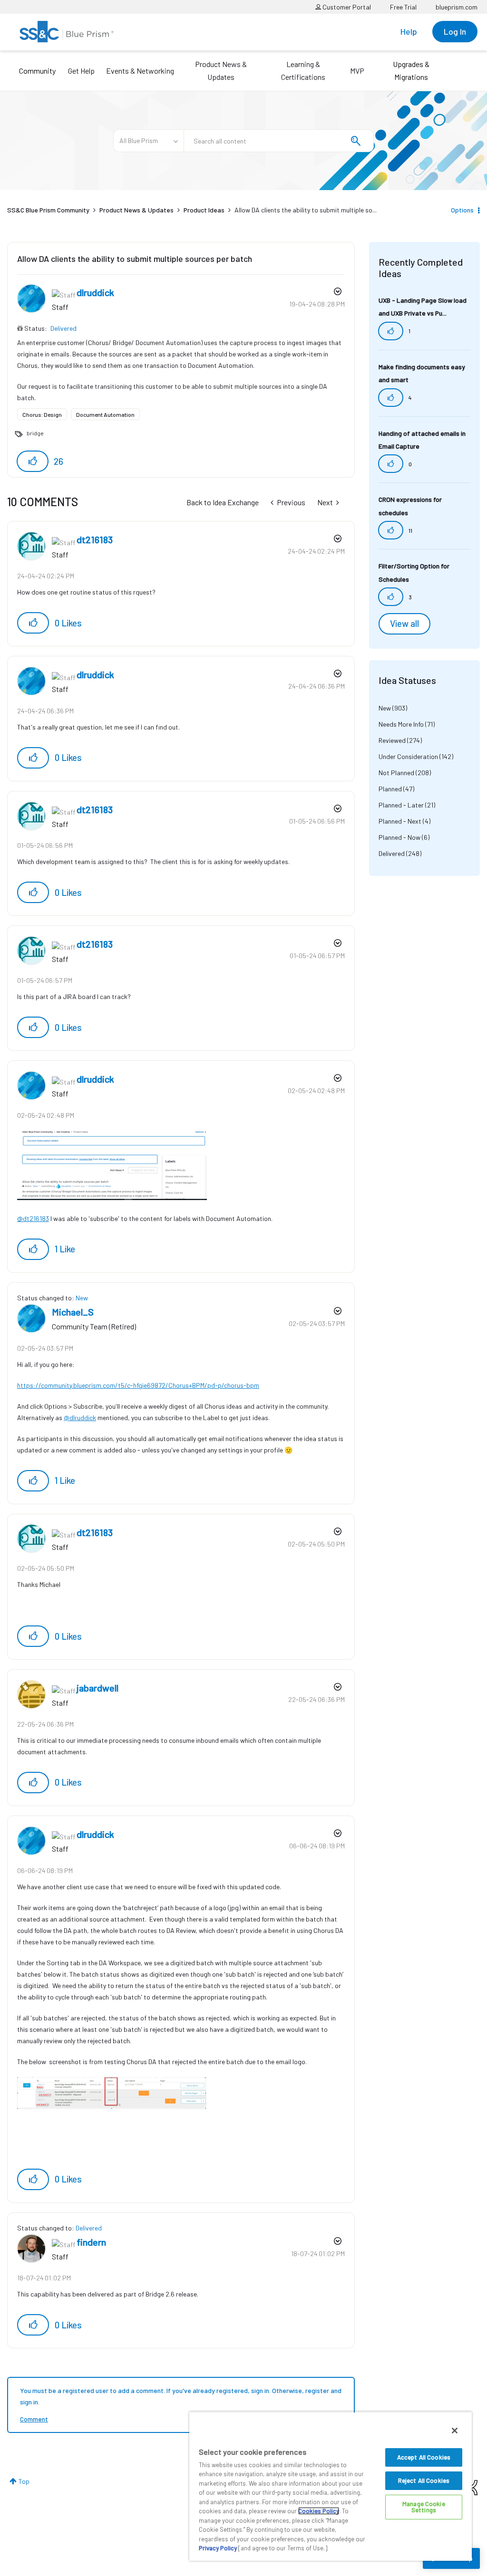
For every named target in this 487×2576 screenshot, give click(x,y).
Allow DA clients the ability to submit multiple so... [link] (306, 210)
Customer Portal (346, 7)
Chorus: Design (42, 414)
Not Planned (396, 773)
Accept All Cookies (424, 2457)
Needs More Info (401, 724)
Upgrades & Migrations (411, 70)
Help (409, 31)
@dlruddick (80, 1418)
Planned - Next (400, 821)
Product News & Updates (221, 70)
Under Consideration (408, 756)
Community (37, 71)
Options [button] (462, 210)
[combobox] (279, 141)
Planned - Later (401, 805)
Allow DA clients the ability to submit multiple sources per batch (135, 259)
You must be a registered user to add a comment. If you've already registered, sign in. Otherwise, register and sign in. (181, 2396)
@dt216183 (33, 1218)
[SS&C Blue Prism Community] (67, 32)
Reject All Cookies (424, 2480)
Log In (455, 31)
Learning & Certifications (303, 70)
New (82, 1298)
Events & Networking (140, 71)
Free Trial (403, 7)
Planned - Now (399, 837)
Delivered (63, 328)
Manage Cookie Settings (424, 2507)
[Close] (455, 2431)
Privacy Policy (218, 2548)
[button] (33, 461)
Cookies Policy (319, 2511)
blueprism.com (457, 7)
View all (404, 624)
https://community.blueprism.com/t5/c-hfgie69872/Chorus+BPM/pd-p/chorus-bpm (138, 1385)
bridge (35, 433)
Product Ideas (204, 210)
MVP (357, 71)
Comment (34, 2419)
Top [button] (24, 2481)
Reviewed (392, 740)
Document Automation (105, 414)
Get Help (81, 71)
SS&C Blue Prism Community (48, 210)
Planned (390, 789)
